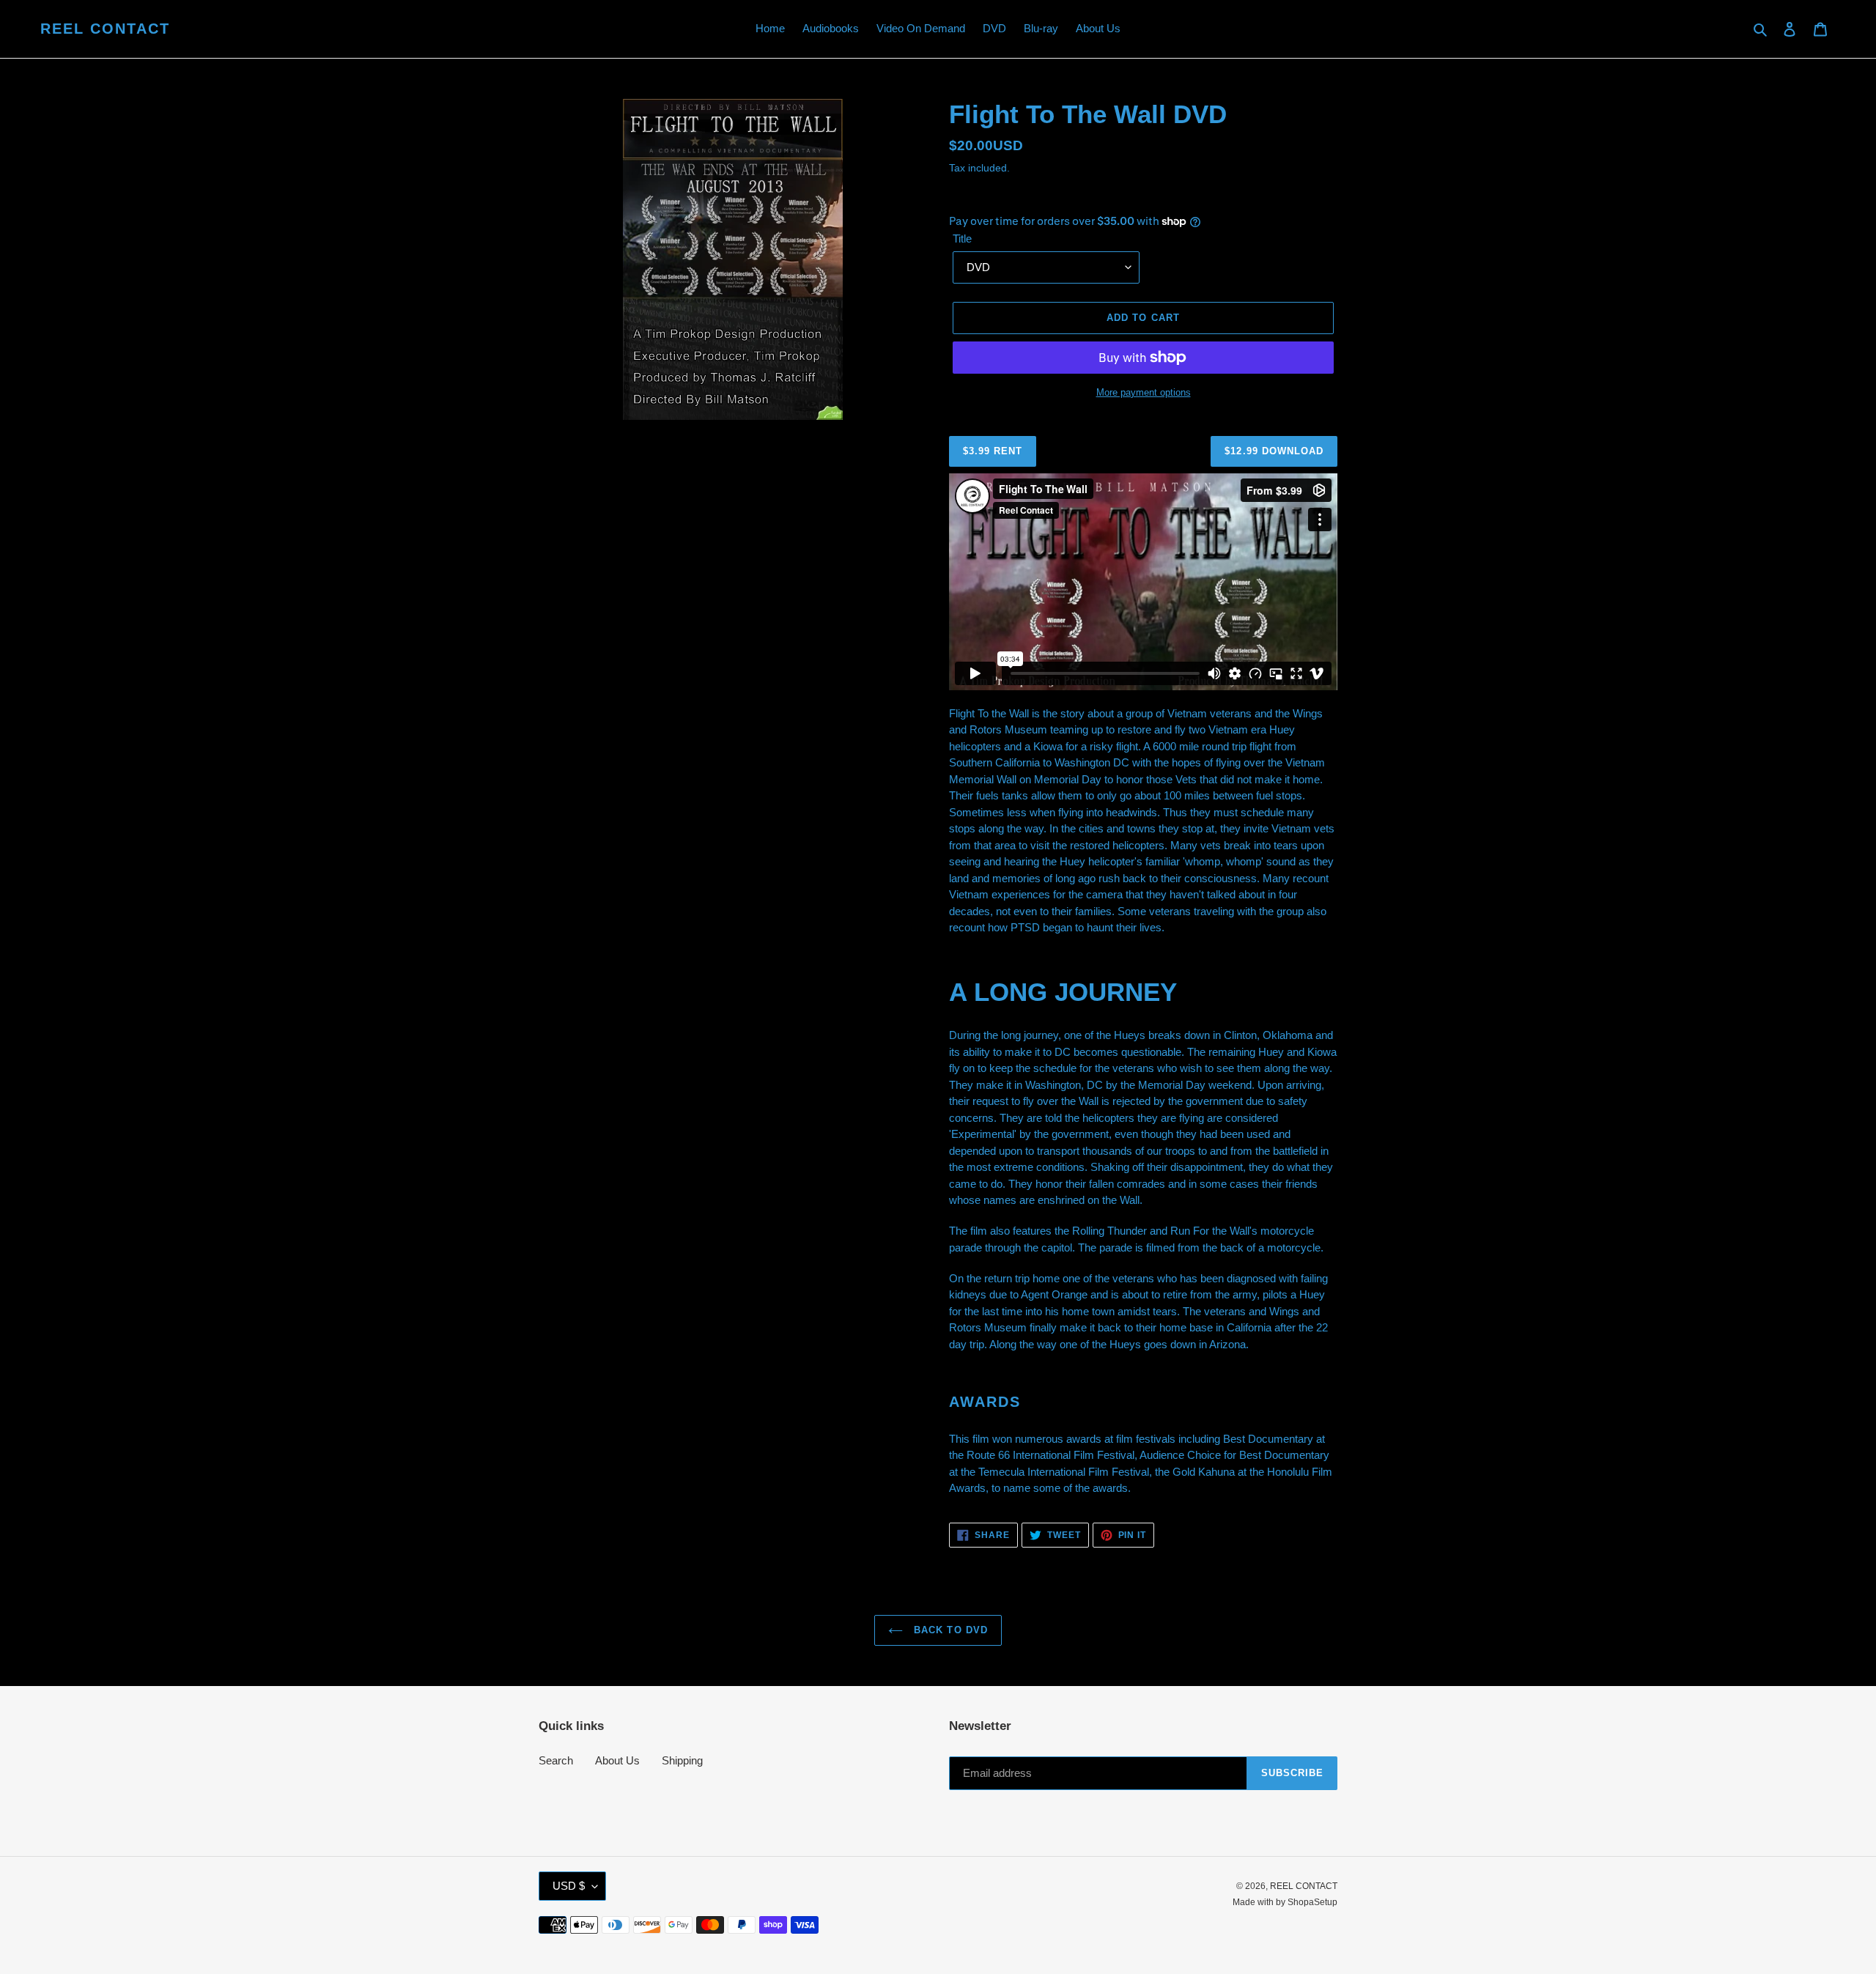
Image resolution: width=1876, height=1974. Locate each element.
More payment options (1144, 392)
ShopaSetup (1312, 1902)
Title (962, 239)
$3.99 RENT (993, 451)
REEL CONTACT (105, 29)
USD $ (569, 1886)
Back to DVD (949, 1630)
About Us (617, 1760)
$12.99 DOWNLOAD (1274, 451)
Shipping (682, 1760)
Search (556, 1760)
